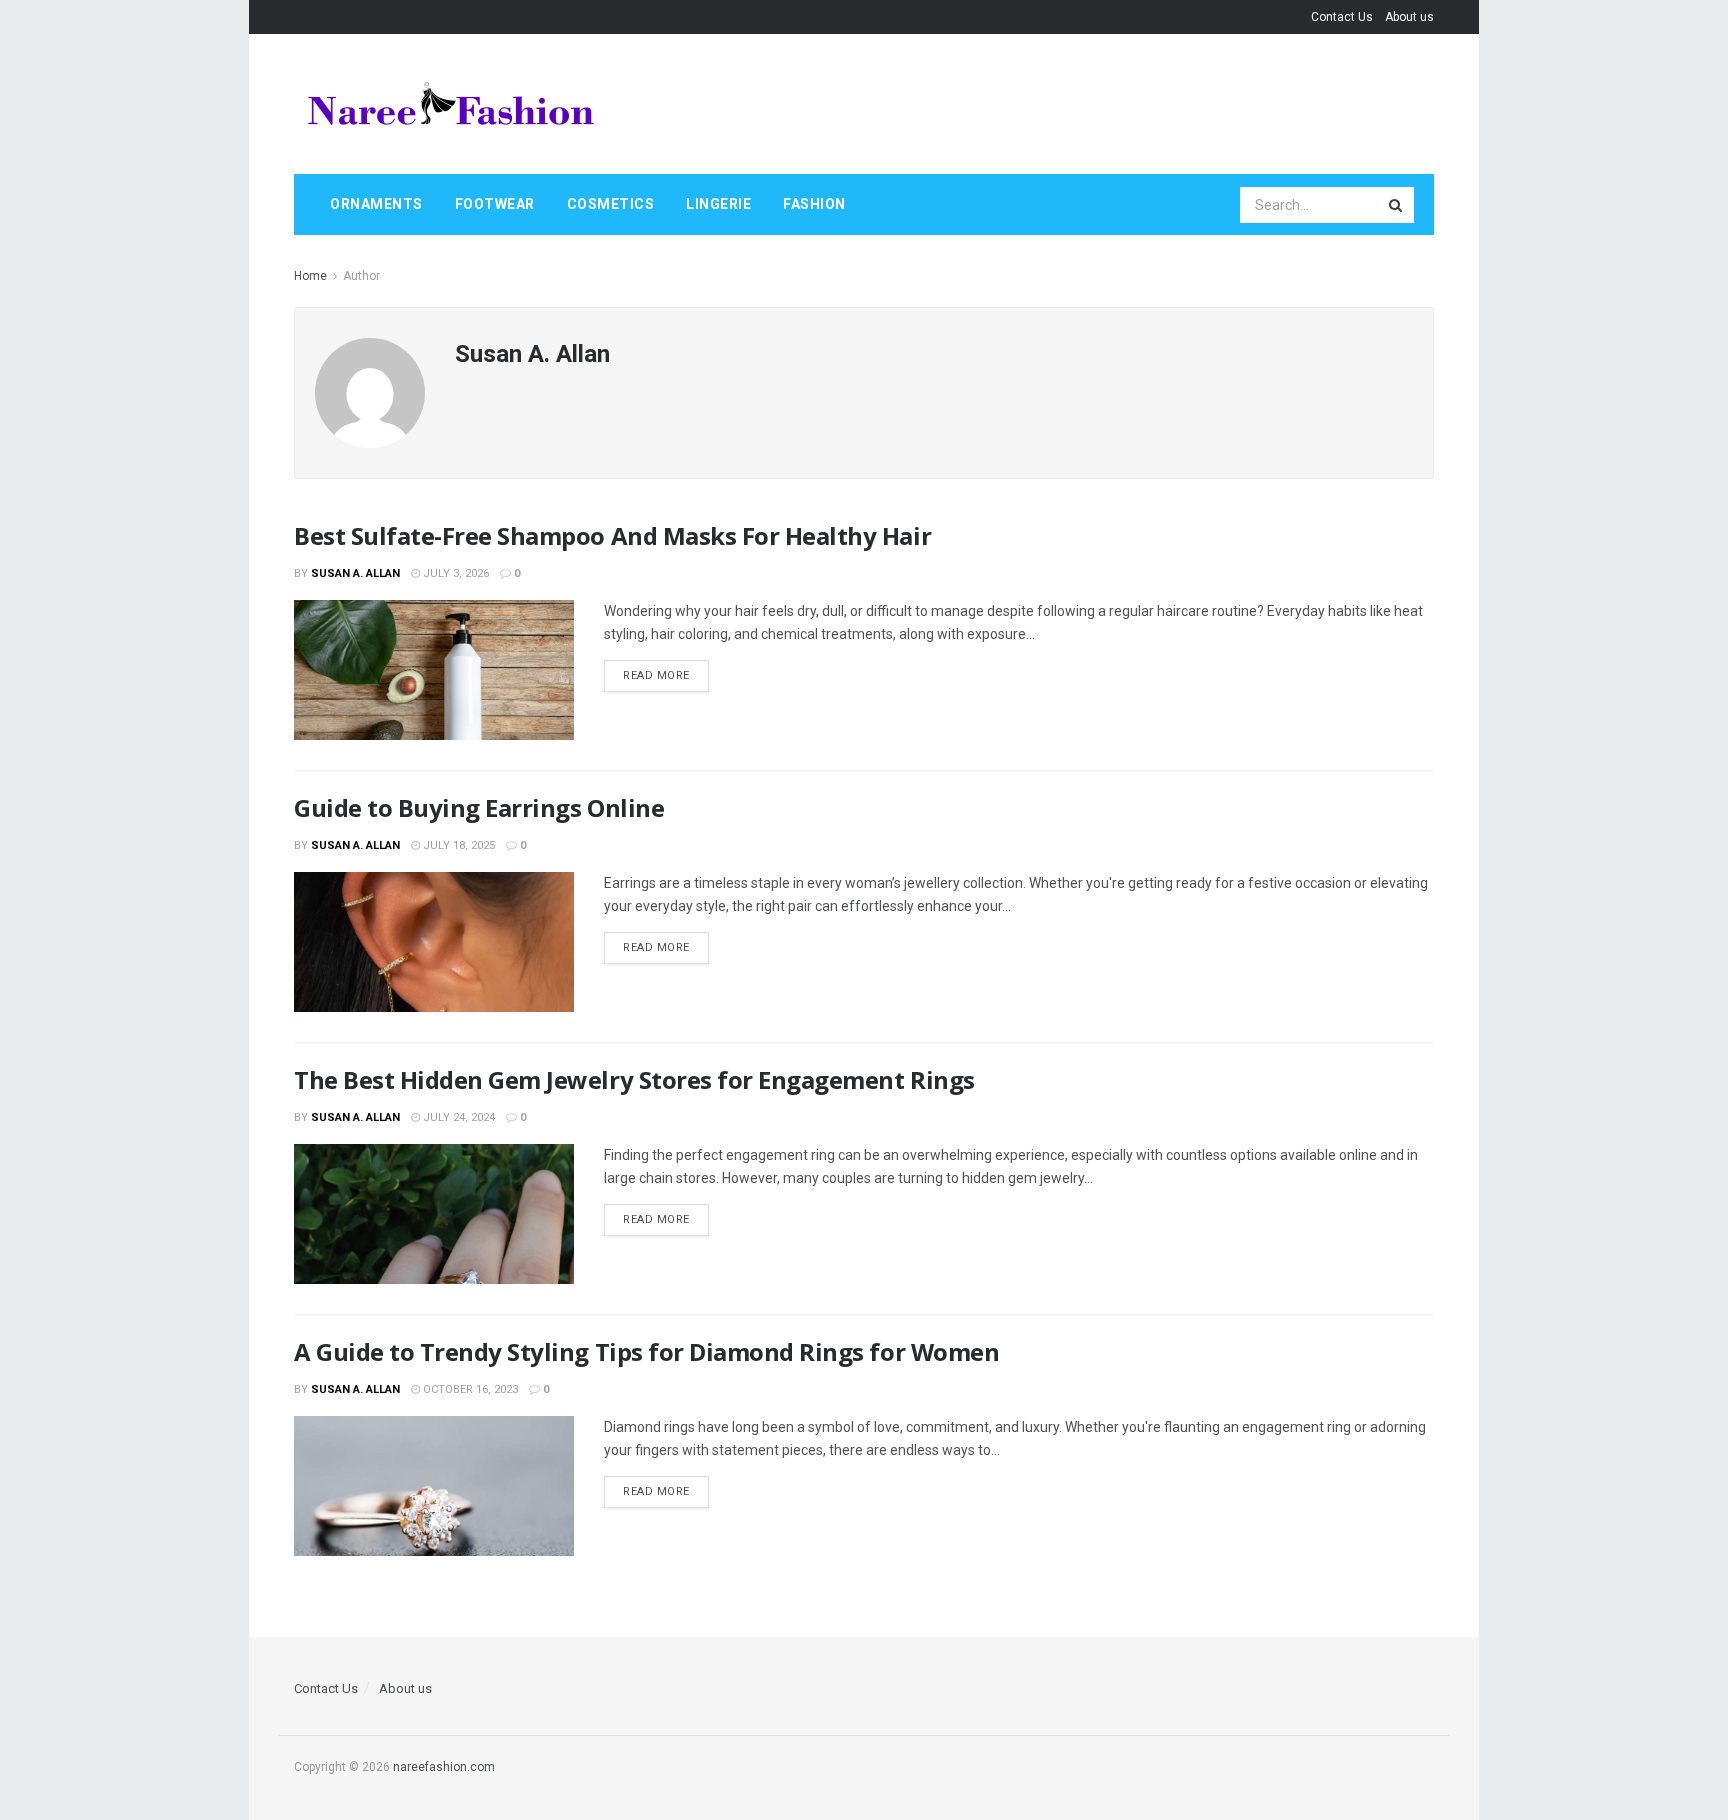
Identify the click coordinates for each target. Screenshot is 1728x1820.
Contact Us (1342, 17)
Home (310, 276)
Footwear (495, 204)
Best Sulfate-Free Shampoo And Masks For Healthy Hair (612, 535)
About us (1409, 17)
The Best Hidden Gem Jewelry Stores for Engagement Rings (634, 1079)
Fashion (814, 204)
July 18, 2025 (457, 845)
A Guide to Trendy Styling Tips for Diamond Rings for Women (646, 1351)
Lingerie (718, 204)
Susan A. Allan (355, 573)
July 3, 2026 (454, 573)
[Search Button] (1397, 205)
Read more (656, 675)
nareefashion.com (444, 1767)
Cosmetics (611, 204)
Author (361, 276)
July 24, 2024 (457, 1117)
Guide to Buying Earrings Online (479, 807)
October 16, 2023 (469, 1389)
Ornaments (376, 204)
